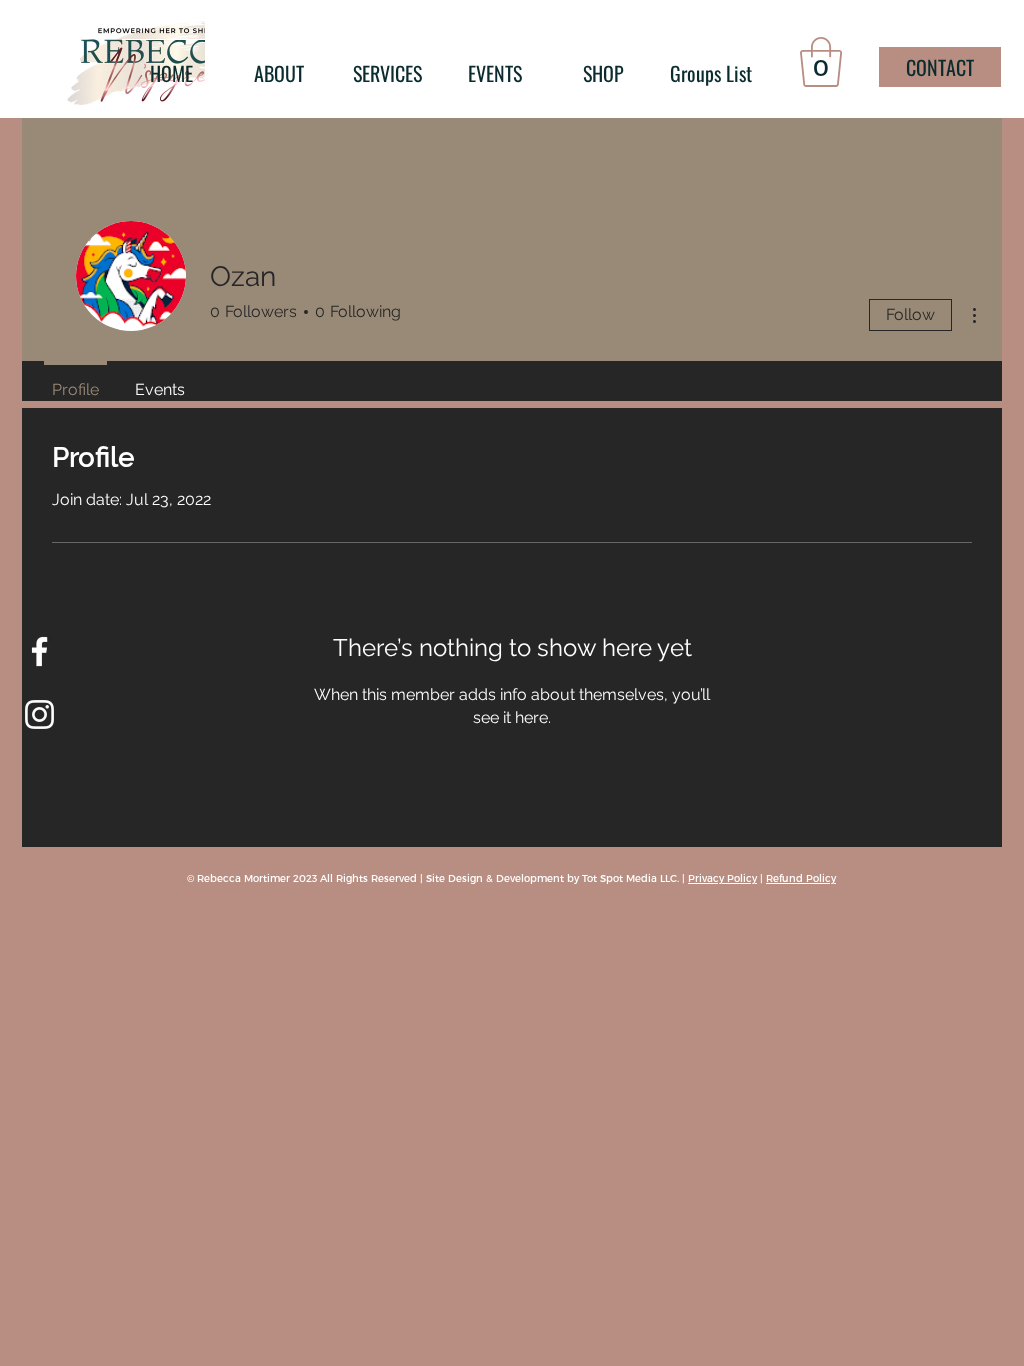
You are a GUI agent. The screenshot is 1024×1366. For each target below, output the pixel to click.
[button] (821, 62)
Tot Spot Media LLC (629, 878)
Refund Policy (801, 878)
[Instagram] (39, 714)
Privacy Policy (722, 878)
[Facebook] (39, 651)
